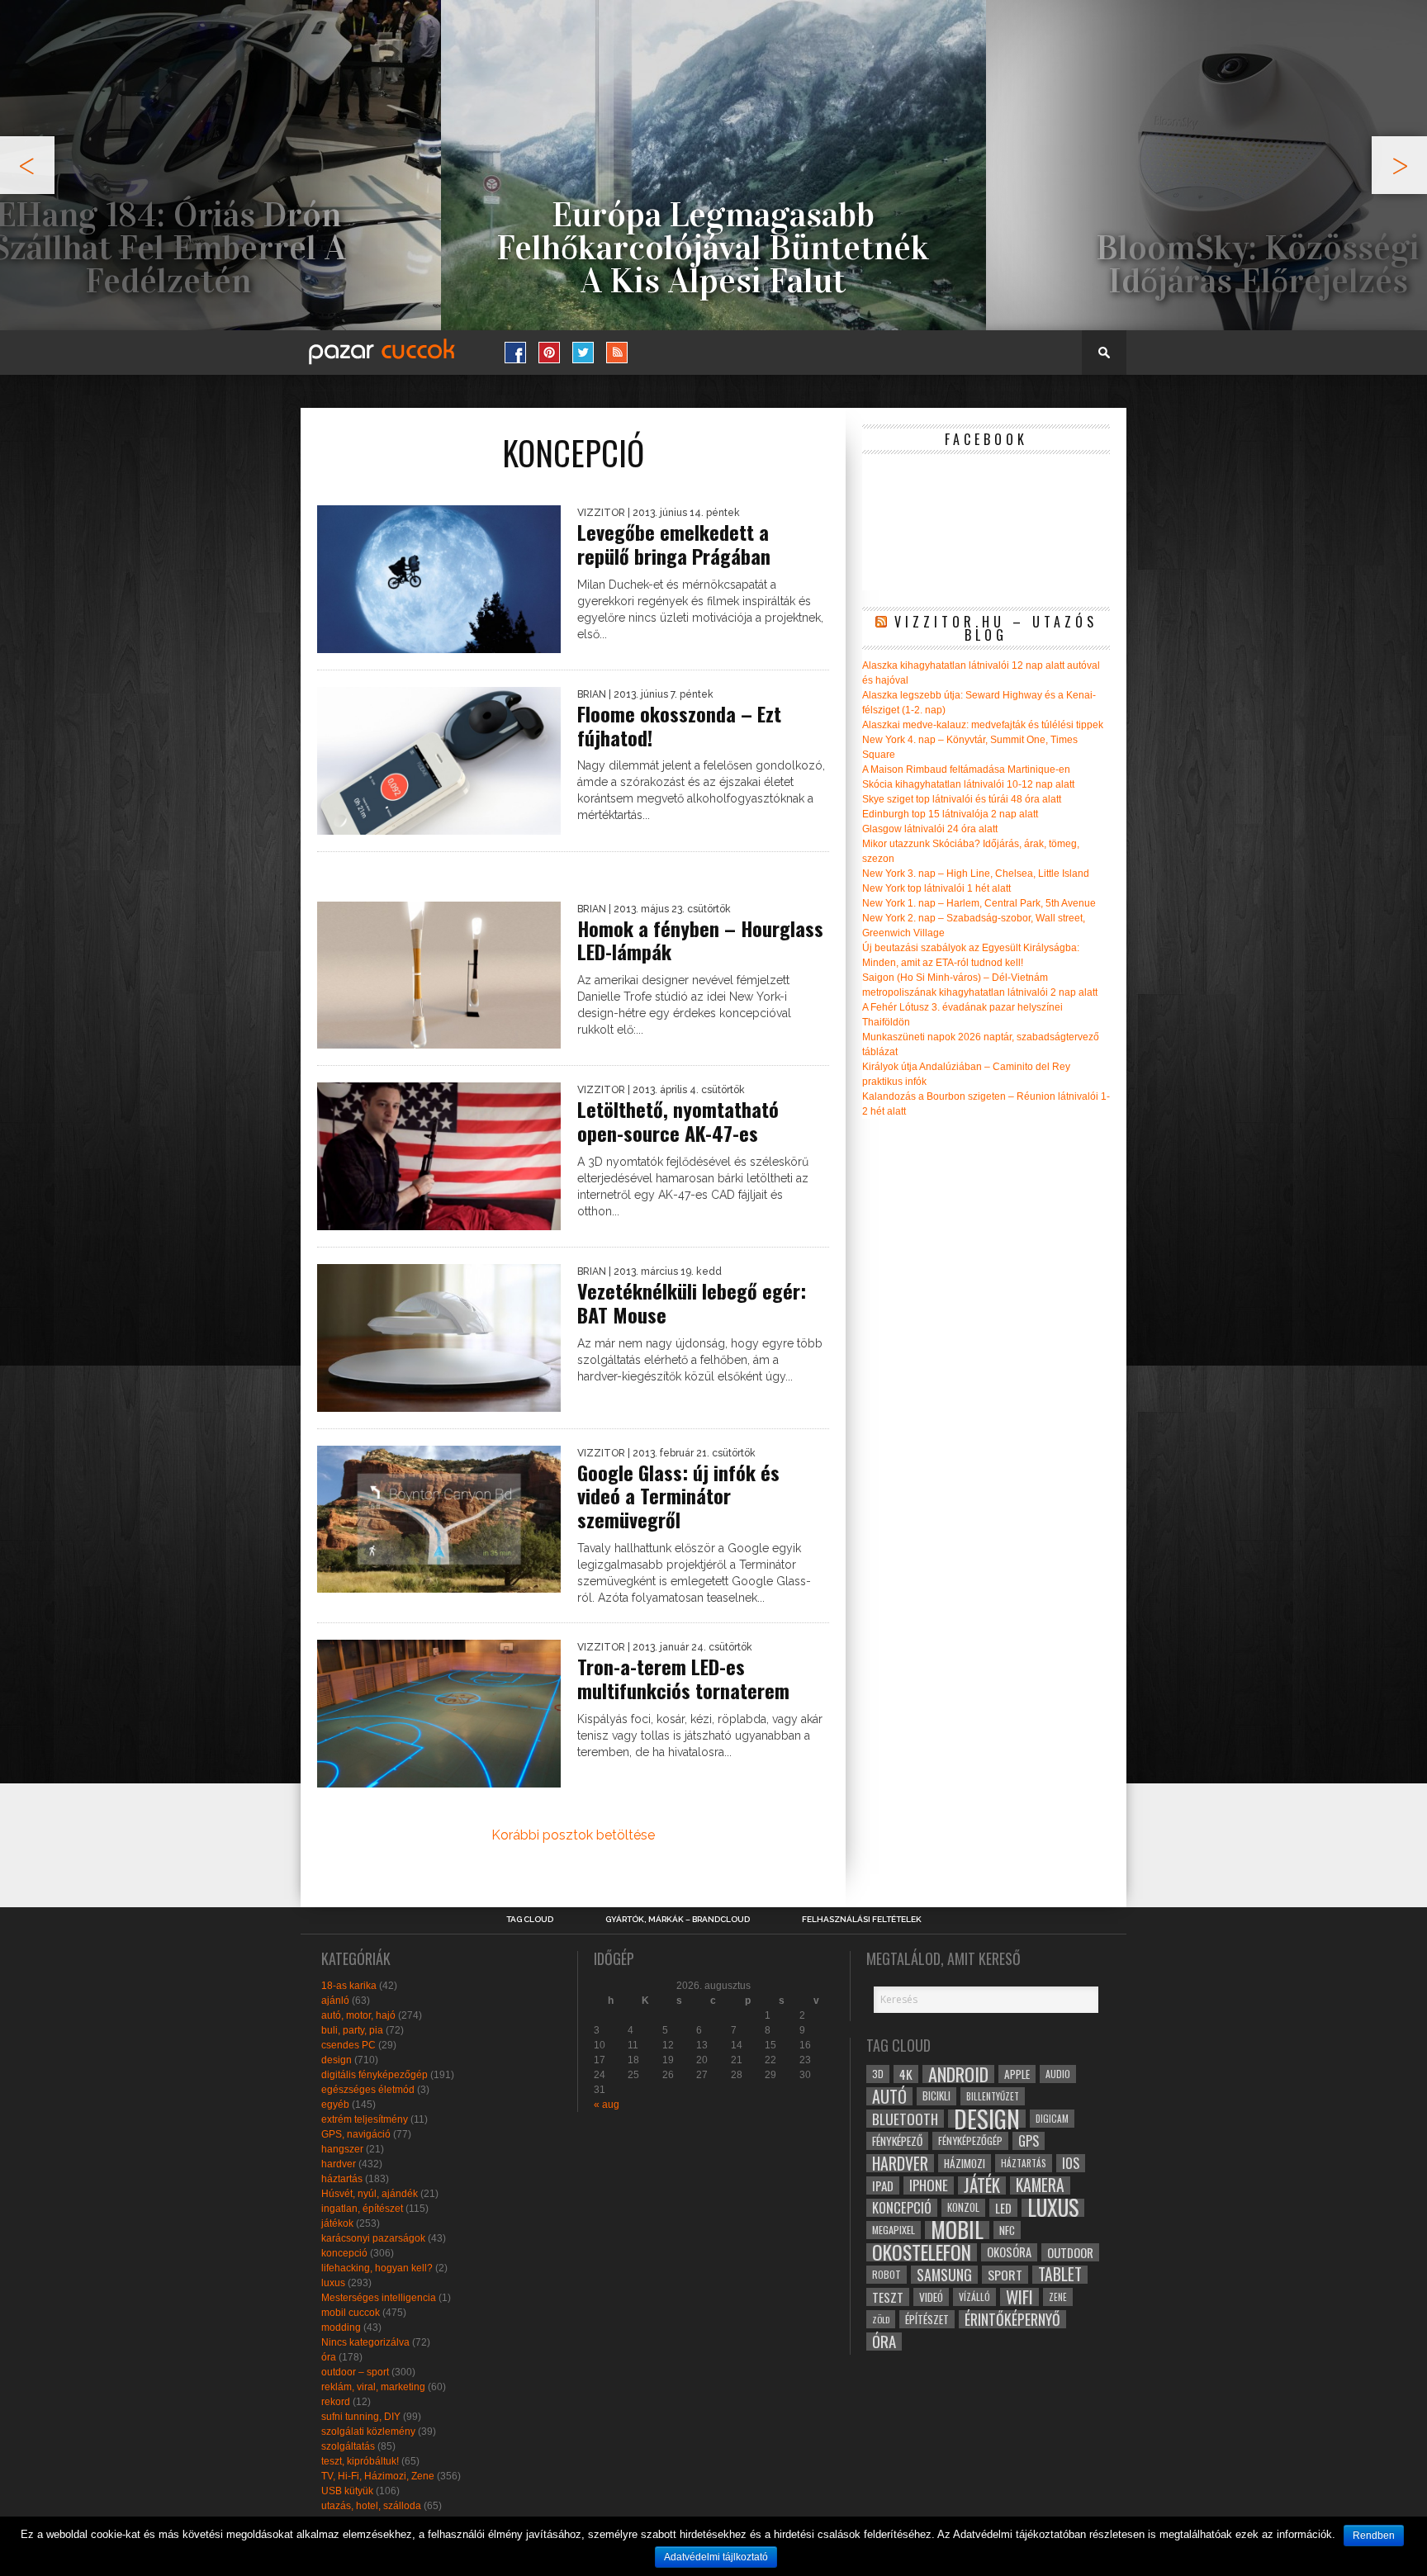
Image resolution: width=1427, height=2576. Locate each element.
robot (887, 2274)
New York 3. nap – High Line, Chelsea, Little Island (976, 874)
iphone (929, 2185)
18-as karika (349, 1986)
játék (982, 2185)
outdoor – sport (355, 2372)
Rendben (1374, 2536)
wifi (1019, 2297)
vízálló (974, 2297)
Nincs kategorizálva (365, 2342)
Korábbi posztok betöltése (573, 1835)
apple (1017, 2074)
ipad (883, 2185)
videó (931, 2297)
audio (1058, 2074)
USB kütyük (347, 2491)
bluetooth (905, 2119)
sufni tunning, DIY (361, 2417)
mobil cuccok (351, 2313)
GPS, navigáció (356, 2134)
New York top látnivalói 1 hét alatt (936, 888)
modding (341, 2327)
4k (906, 2074)
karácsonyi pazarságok (373, 2238)
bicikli (936, 2096)
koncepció (344, 2253)
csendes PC (348, 2045)
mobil (957, 2230)
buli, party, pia (352, 2030)
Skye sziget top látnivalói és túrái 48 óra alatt (962, 799)
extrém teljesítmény (365, 2119)
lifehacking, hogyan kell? (377, 2268)
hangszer (342, 2149)
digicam (1052, 2118)
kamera (1040, 2185)
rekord (336, 2402)
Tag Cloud (530, 1920)
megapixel (894, 2230)
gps (1029, 2141)
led (1003, 2208)
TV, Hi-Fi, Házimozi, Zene (378, 2476)
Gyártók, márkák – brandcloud (678, 1920)
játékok (337, 2223)
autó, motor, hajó (358, 2015)
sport (1005, 2275)
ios (1071, 2163)
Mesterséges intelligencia (379, 2298)
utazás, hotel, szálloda (371, 2506)
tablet (1060, 2275)
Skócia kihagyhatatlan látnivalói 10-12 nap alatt (968, 784)
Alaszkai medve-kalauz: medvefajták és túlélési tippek (983, 725)
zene (1058, 2297)
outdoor (1070, 2252)
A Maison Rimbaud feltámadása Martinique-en (966, 769)
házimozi (965, 2163)
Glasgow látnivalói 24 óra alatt (930, 829)
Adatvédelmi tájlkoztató (716, 2557)
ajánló (335, 2001)
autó (889, 2096)
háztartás (342, 2179)
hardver (339, 2164)
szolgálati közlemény (368, 2432)
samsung (944, 2275)
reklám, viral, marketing (373, 2387)
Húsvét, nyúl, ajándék (370, 2194)
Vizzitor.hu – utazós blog (996, 628)
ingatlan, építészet (362, 2209)
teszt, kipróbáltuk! (360, 2461)
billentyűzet (993, 2096)
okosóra (1009, 2252)
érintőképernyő (1012, 2319)
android (958, 2074)
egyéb (335, 2105)
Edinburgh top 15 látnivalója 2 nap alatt (950, 814)
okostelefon (922, 2252)
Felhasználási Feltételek (862, 1920)
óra (329, 2357)
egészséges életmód (368, 2090)
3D (878, 2074)
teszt (888, 2297)
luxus (333, 2283)
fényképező (897, 2141)
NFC (1007, 2230)
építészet (927, 2319)
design (337, 2060)
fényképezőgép (970, 2140)
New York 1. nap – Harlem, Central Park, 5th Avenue (979, 903)
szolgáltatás (348, 2446)
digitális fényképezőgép (375, 2075)
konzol (963, 2207)
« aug (607, 2105)
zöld (881, 2319)
